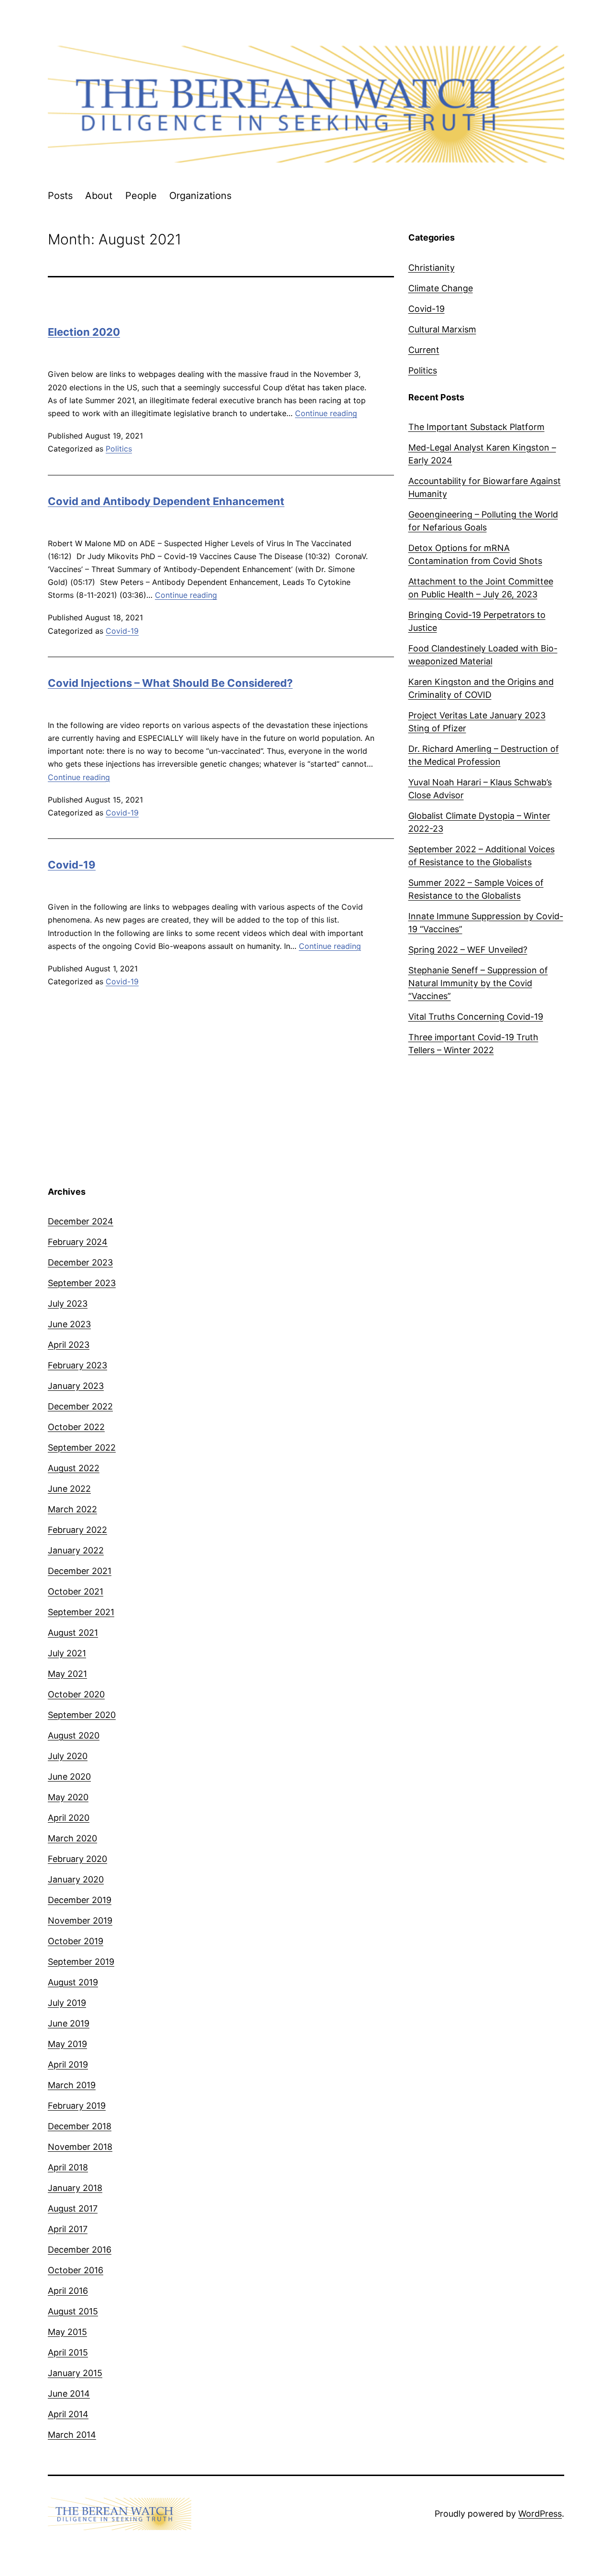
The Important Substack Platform (476, 427)
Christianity (432, 268)
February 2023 (77, 1365)
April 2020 (69, 1818)
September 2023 (82, 1283)
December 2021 (80, 1571)
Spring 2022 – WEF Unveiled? (468, 950)
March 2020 (72, 1838)
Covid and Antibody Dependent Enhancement (166, 501)
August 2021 (73, 1633)
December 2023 (80, 1262)
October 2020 (76, 1694)
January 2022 (76, 1550)
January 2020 (76, 1879)
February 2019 (77, 2106)
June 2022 (69, 1489)
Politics (119, 449)
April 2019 (68, 2064)
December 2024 (81, 1221)
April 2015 (68, 2352)
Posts (60, 196)
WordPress (540, 2514)
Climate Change (441, 288)
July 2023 (68, 1304)
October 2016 (76, 2270)
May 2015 (67, 2332)
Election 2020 (84, 332)
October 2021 (76, 1591)
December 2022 (80, 1406)
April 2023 (69, 1345)
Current (424, 350)
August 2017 (73, 2208)
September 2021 (81, 1612)
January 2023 (76, 1386)
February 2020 (77, 1859)
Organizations (200, 196)
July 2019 (67, 2003)
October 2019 (76, 1941)
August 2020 (74, 1735)
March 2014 (72, 2435)
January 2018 (75, 2188)
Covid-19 (122, 631)
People (141, 196)
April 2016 (68, 2291)
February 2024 (78, 1242)
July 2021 (67, 1653)
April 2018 (68, 2167)
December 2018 (80, 2126)
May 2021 (67, 1674)
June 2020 (69, 1777)
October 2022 (76, 1427)
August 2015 (73, 2311)
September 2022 (82, 1448)
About (99, 196)
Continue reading (326, 413)
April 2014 (68, 2414)
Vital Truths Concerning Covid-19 (476, 1017)
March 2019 (72, 2085)
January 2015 (75, 2373)
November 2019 (80, 1921)
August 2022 (74, 1468)
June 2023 (69, 1324)
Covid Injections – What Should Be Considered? (170, 683)
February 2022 (77, 1530)
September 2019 (81, 1962)
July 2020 (68, 1756)
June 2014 (69, 2394)
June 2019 (69, 2023)
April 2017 (68, 2229)
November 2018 (80, 2147)
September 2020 (82, 1715)
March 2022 (72, 1509)
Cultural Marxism (442, 329)
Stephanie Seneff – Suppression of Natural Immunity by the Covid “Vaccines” (478, 983)
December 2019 (80, 1900)
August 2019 (73, 1982)
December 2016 (80, 2250)
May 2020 (68, 1797)
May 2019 (67, 2044)
